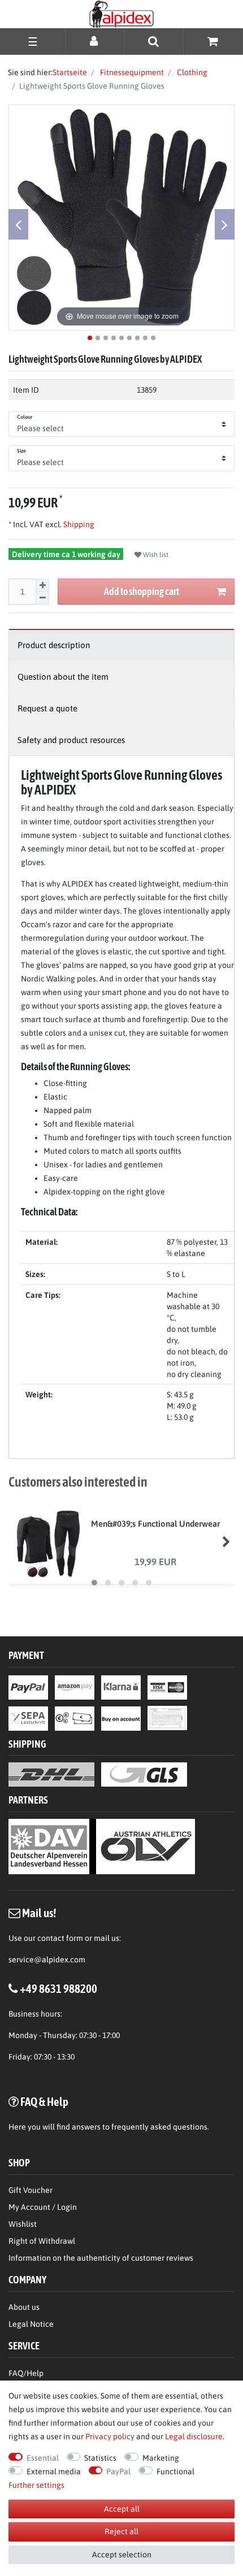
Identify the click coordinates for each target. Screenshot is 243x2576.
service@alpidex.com (47, 1960)
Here (17, 2127)
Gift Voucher (31, 2190)
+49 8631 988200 (58, 1988)
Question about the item (63, 677)
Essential (43, 2458)
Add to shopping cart (142, 591)
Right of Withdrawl (42, 2241)
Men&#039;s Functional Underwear (155, 1524)
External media (54, 2471)
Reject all (121, 2531)
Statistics (100, 2458)
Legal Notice (31, 2324)
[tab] (121, 645)
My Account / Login (43, 2207)
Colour (25, 417)
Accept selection (122, 2555)
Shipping (78, 524)
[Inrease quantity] (42, 585)
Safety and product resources (71, 740)
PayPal (118, 2471)
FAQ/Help (26, 2373)
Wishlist (23, 2224)
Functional (175, 2471)
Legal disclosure (194, 2436)
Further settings (36, 2485)
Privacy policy (110, 2436)
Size (21, 451)
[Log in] (95, 41)
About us (24, 2307)
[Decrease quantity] (42, 598)
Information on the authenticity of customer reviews (101, 2258)
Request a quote (47, 708)
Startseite (70, 72)
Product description (54, 645)
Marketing (161, 2458)
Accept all (122, 2509)
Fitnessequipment (131, 72)
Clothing (191, 72)
